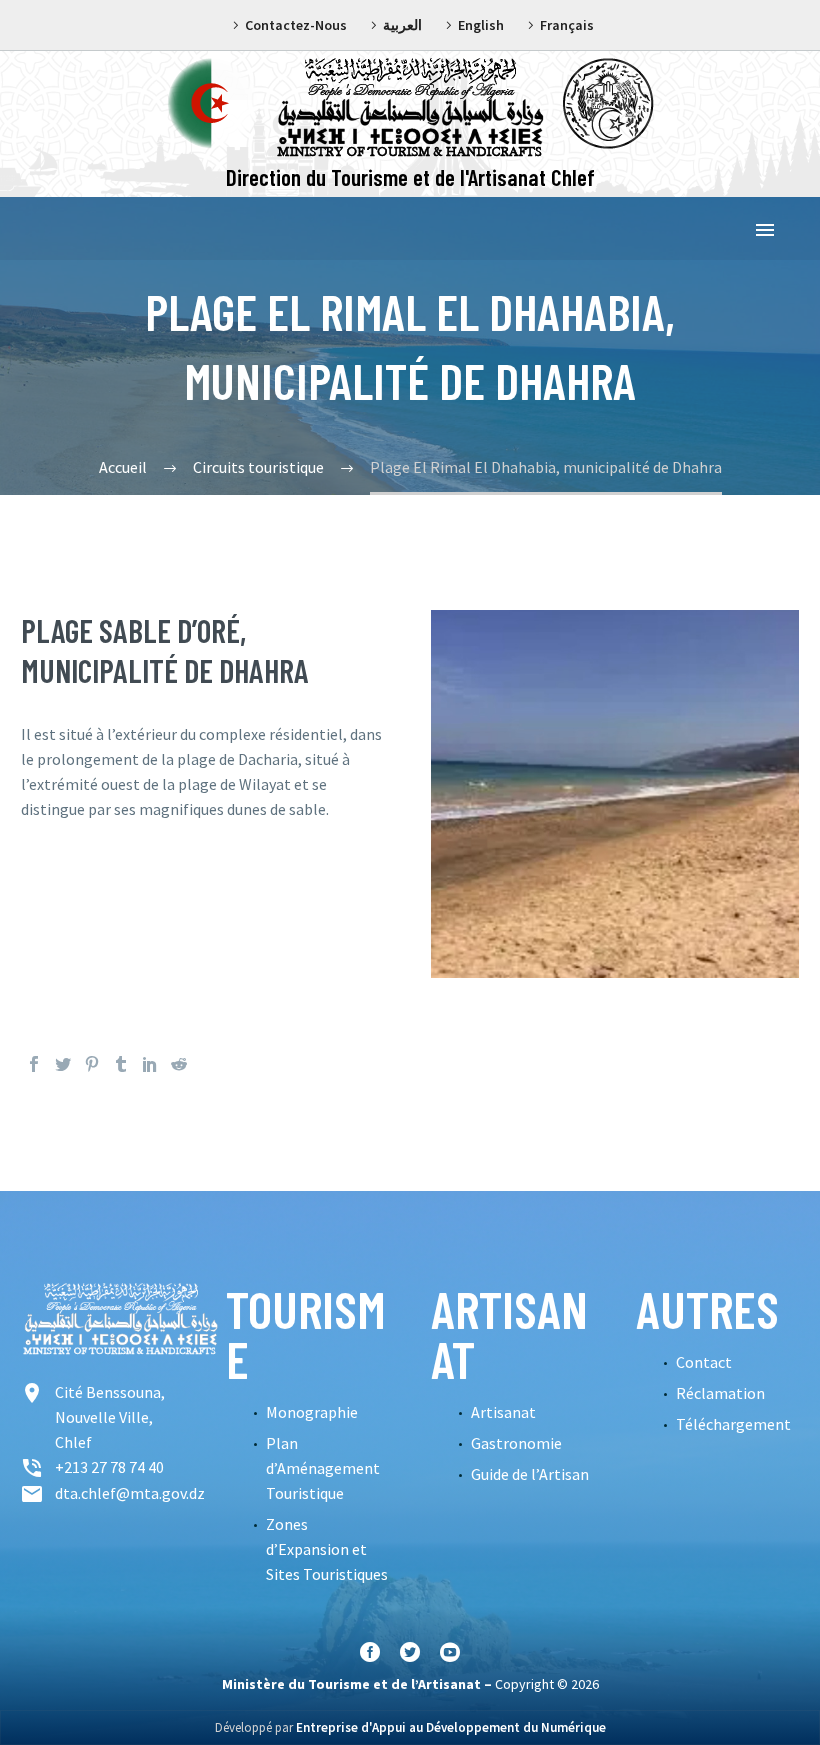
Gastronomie (516, 1443)
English (481, 25)
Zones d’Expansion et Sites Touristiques (327, 1549)
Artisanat (503, 1412)
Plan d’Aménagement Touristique (323, 1468)
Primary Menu (765, 230)
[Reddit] (179, 1064)
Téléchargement (733, 1424)
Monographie (312, 1412)
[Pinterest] (92, 1064)
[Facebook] (34, 1064)
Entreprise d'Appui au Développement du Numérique (451, 1727)
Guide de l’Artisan (530, 1474)
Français (567, 25)
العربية (402, 25)
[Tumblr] (121, 1064)
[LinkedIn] (150, 1064)
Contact (704, 1362)
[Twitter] (63, 1064)
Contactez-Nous (296, 25)
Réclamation (720, 1393)
